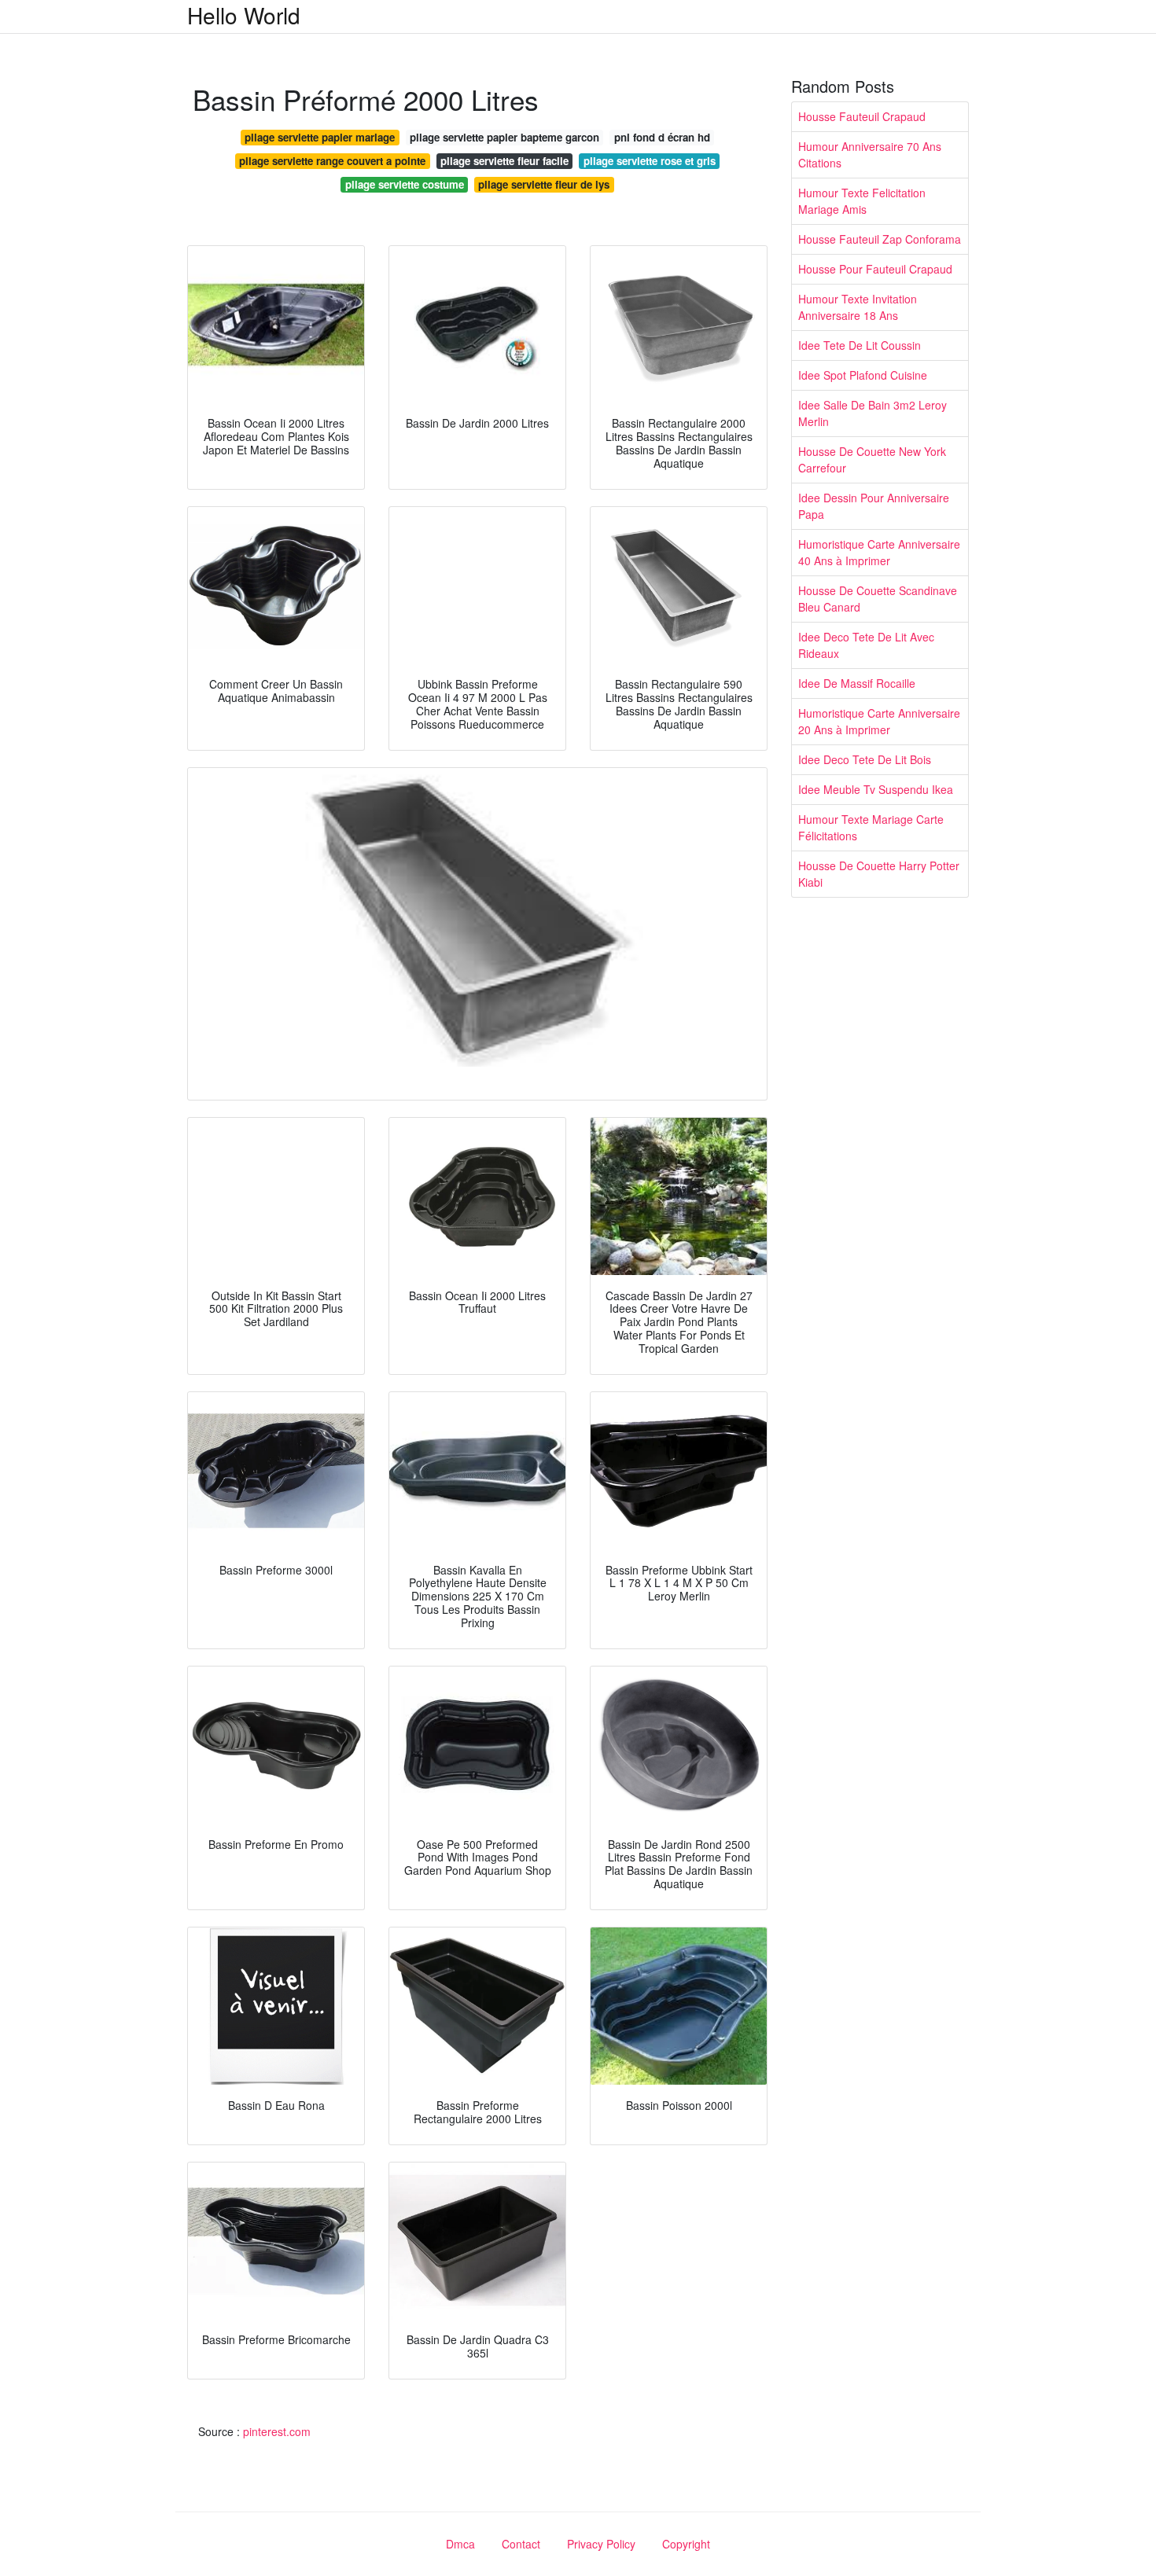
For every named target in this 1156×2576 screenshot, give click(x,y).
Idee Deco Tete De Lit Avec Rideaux (866, 645)
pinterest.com (277, 2431)
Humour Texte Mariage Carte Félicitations (871, 827)
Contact (521, 2544)
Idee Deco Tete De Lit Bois (865, 759)
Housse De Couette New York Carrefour (872, 459)
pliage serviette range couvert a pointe (332, 161)
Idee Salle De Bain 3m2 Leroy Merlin (873, 413)
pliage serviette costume (405, 184)
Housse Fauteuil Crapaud (862, 116)
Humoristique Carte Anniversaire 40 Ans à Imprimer (879, 552)
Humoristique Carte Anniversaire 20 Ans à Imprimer (879, 721)
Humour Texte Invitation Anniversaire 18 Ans (858, 307)
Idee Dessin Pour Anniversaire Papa (874, 506)
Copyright (686, 2544)
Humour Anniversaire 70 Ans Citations (870, 154)
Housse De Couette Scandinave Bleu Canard (878, 599)
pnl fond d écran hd (662, 137)
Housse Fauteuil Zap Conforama (880, 239)
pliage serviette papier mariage (320, 137)
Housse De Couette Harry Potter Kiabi (879, 874)
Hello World (244, 15)
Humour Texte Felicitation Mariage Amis (862, 201)
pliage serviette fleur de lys (544, 184)
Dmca (460, 2544)
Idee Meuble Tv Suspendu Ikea (876, 789)
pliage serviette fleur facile (504, 161)
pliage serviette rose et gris (650, 161)
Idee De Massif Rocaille (857, 683)
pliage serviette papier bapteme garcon (504, 137)
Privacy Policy (601, 2544)
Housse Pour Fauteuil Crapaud (875, 269)
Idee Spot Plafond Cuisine (863, 375)
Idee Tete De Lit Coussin (860, 345)
